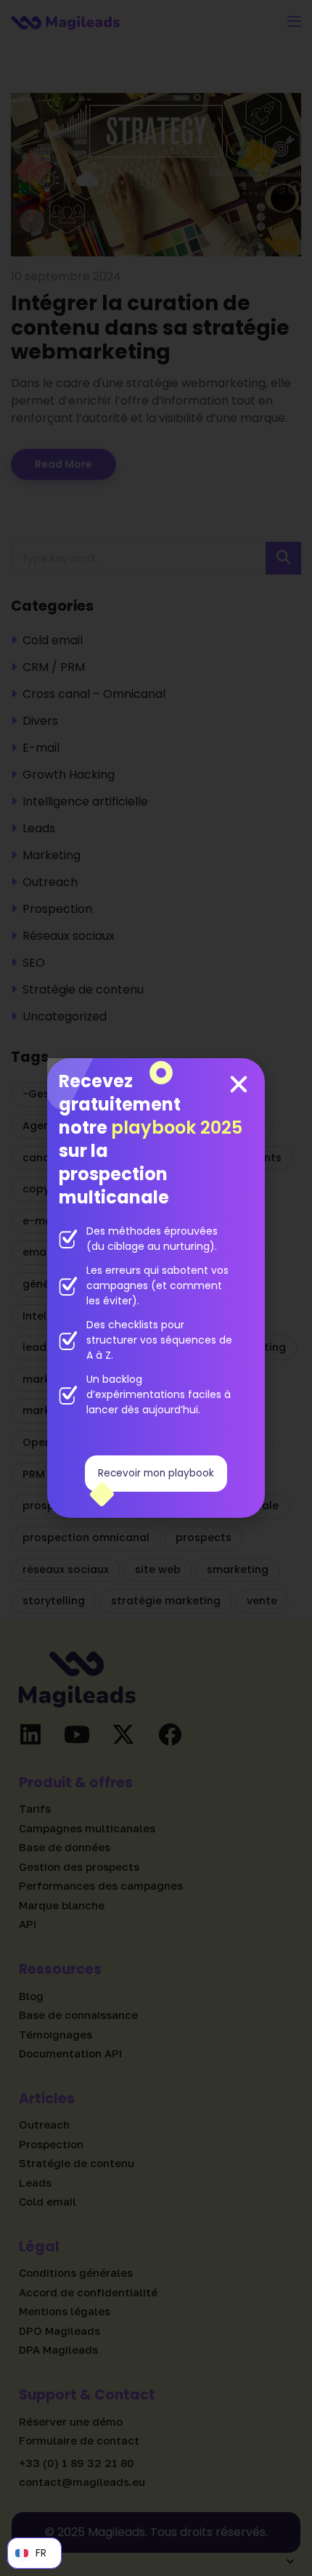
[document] (156, 1288)
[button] (239, 1084)
